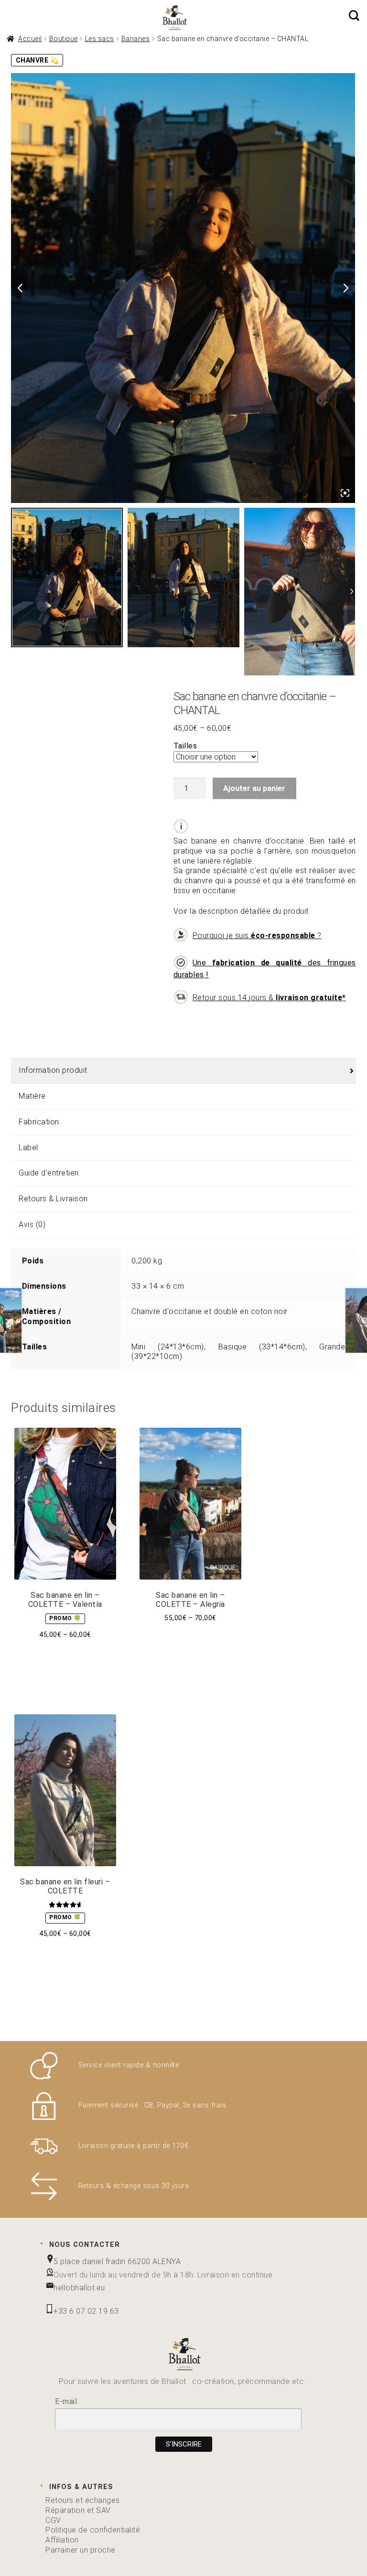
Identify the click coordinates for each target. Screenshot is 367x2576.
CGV (53, 2520)
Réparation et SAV (78, 2510)
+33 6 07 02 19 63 (86, 2311)
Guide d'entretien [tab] (49, 1173)
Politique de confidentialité (93, 2530)
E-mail (66, 2401)
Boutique (64, 39)
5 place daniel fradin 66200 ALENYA (117, 2261)
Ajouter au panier (254, 788)
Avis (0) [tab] (32, 1224)
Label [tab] (28, 1148)
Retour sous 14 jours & (269, 998)
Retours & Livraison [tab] (53, 1199)
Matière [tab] (32, 1096)
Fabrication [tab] (39, 1122)
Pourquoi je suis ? (257, 935)
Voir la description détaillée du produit (265, 876)
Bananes (136, 39)
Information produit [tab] (53, 1070)
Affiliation (62, 2540)
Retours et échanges (83, 2500)
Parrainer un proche (81, 2550)
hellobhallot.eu (79, 2288)
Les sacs (100, 39)
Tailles (185, 746)
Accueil (30, 39)
